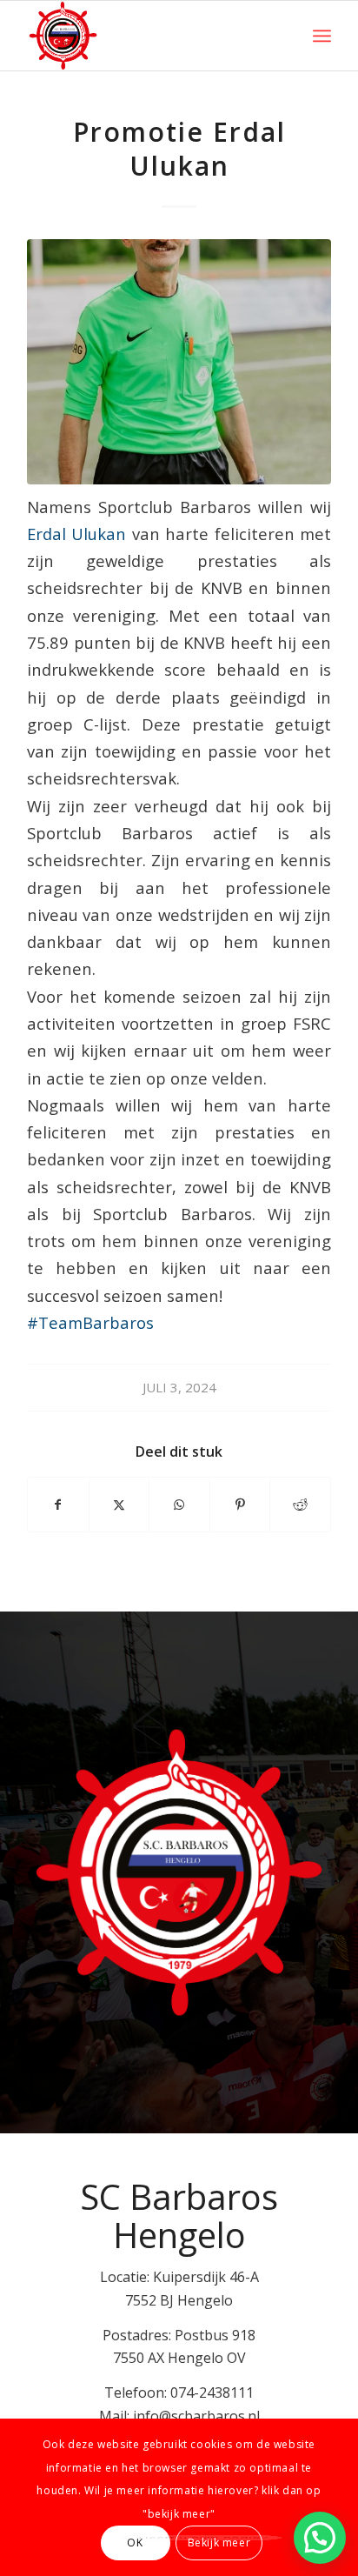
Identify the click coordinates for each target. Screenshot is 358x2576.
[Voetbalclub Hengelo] (149, 36)
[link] (76, 534)
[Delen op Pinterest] (240, 1505)
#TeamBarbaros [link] (90, 1322)
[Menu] (322, 36)
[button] (320, 2538)
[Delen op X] (119, 1505)
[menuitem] (322, 36)
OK (135, 2543)
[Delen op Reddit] (300, 1505)
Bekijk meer (219, 2543)
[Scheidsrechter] (179, 362)
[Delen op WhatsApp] (179, 1505)
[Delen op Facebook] (58, 1505)
